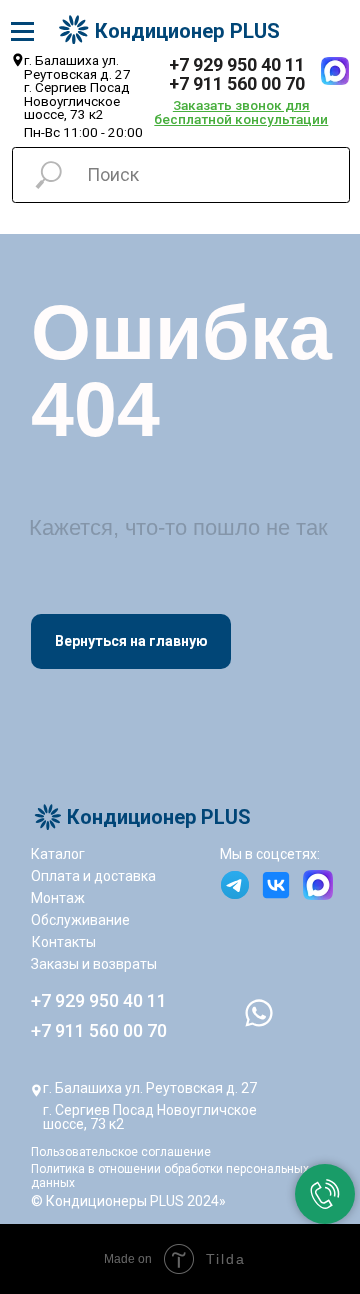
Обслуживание (80, 920)
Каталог (58, 854)
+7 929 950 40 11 (237, 64)
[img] (335, 71)
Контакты (64, 942)
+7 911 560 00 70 (237, 83)
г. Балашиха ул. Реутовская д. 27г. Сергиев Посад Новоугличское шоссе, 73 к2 (77, 87)
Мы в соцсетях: (270, 854)
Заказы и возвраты (94, 964)
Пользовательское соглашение (121, 1152)
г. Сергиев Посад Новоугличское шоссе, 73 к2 (150, 1117)
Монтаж (58, 898)
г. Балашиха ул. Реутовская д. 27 (150, 1088)
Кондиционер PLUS (187, 31)
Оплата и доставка (93, 876)
